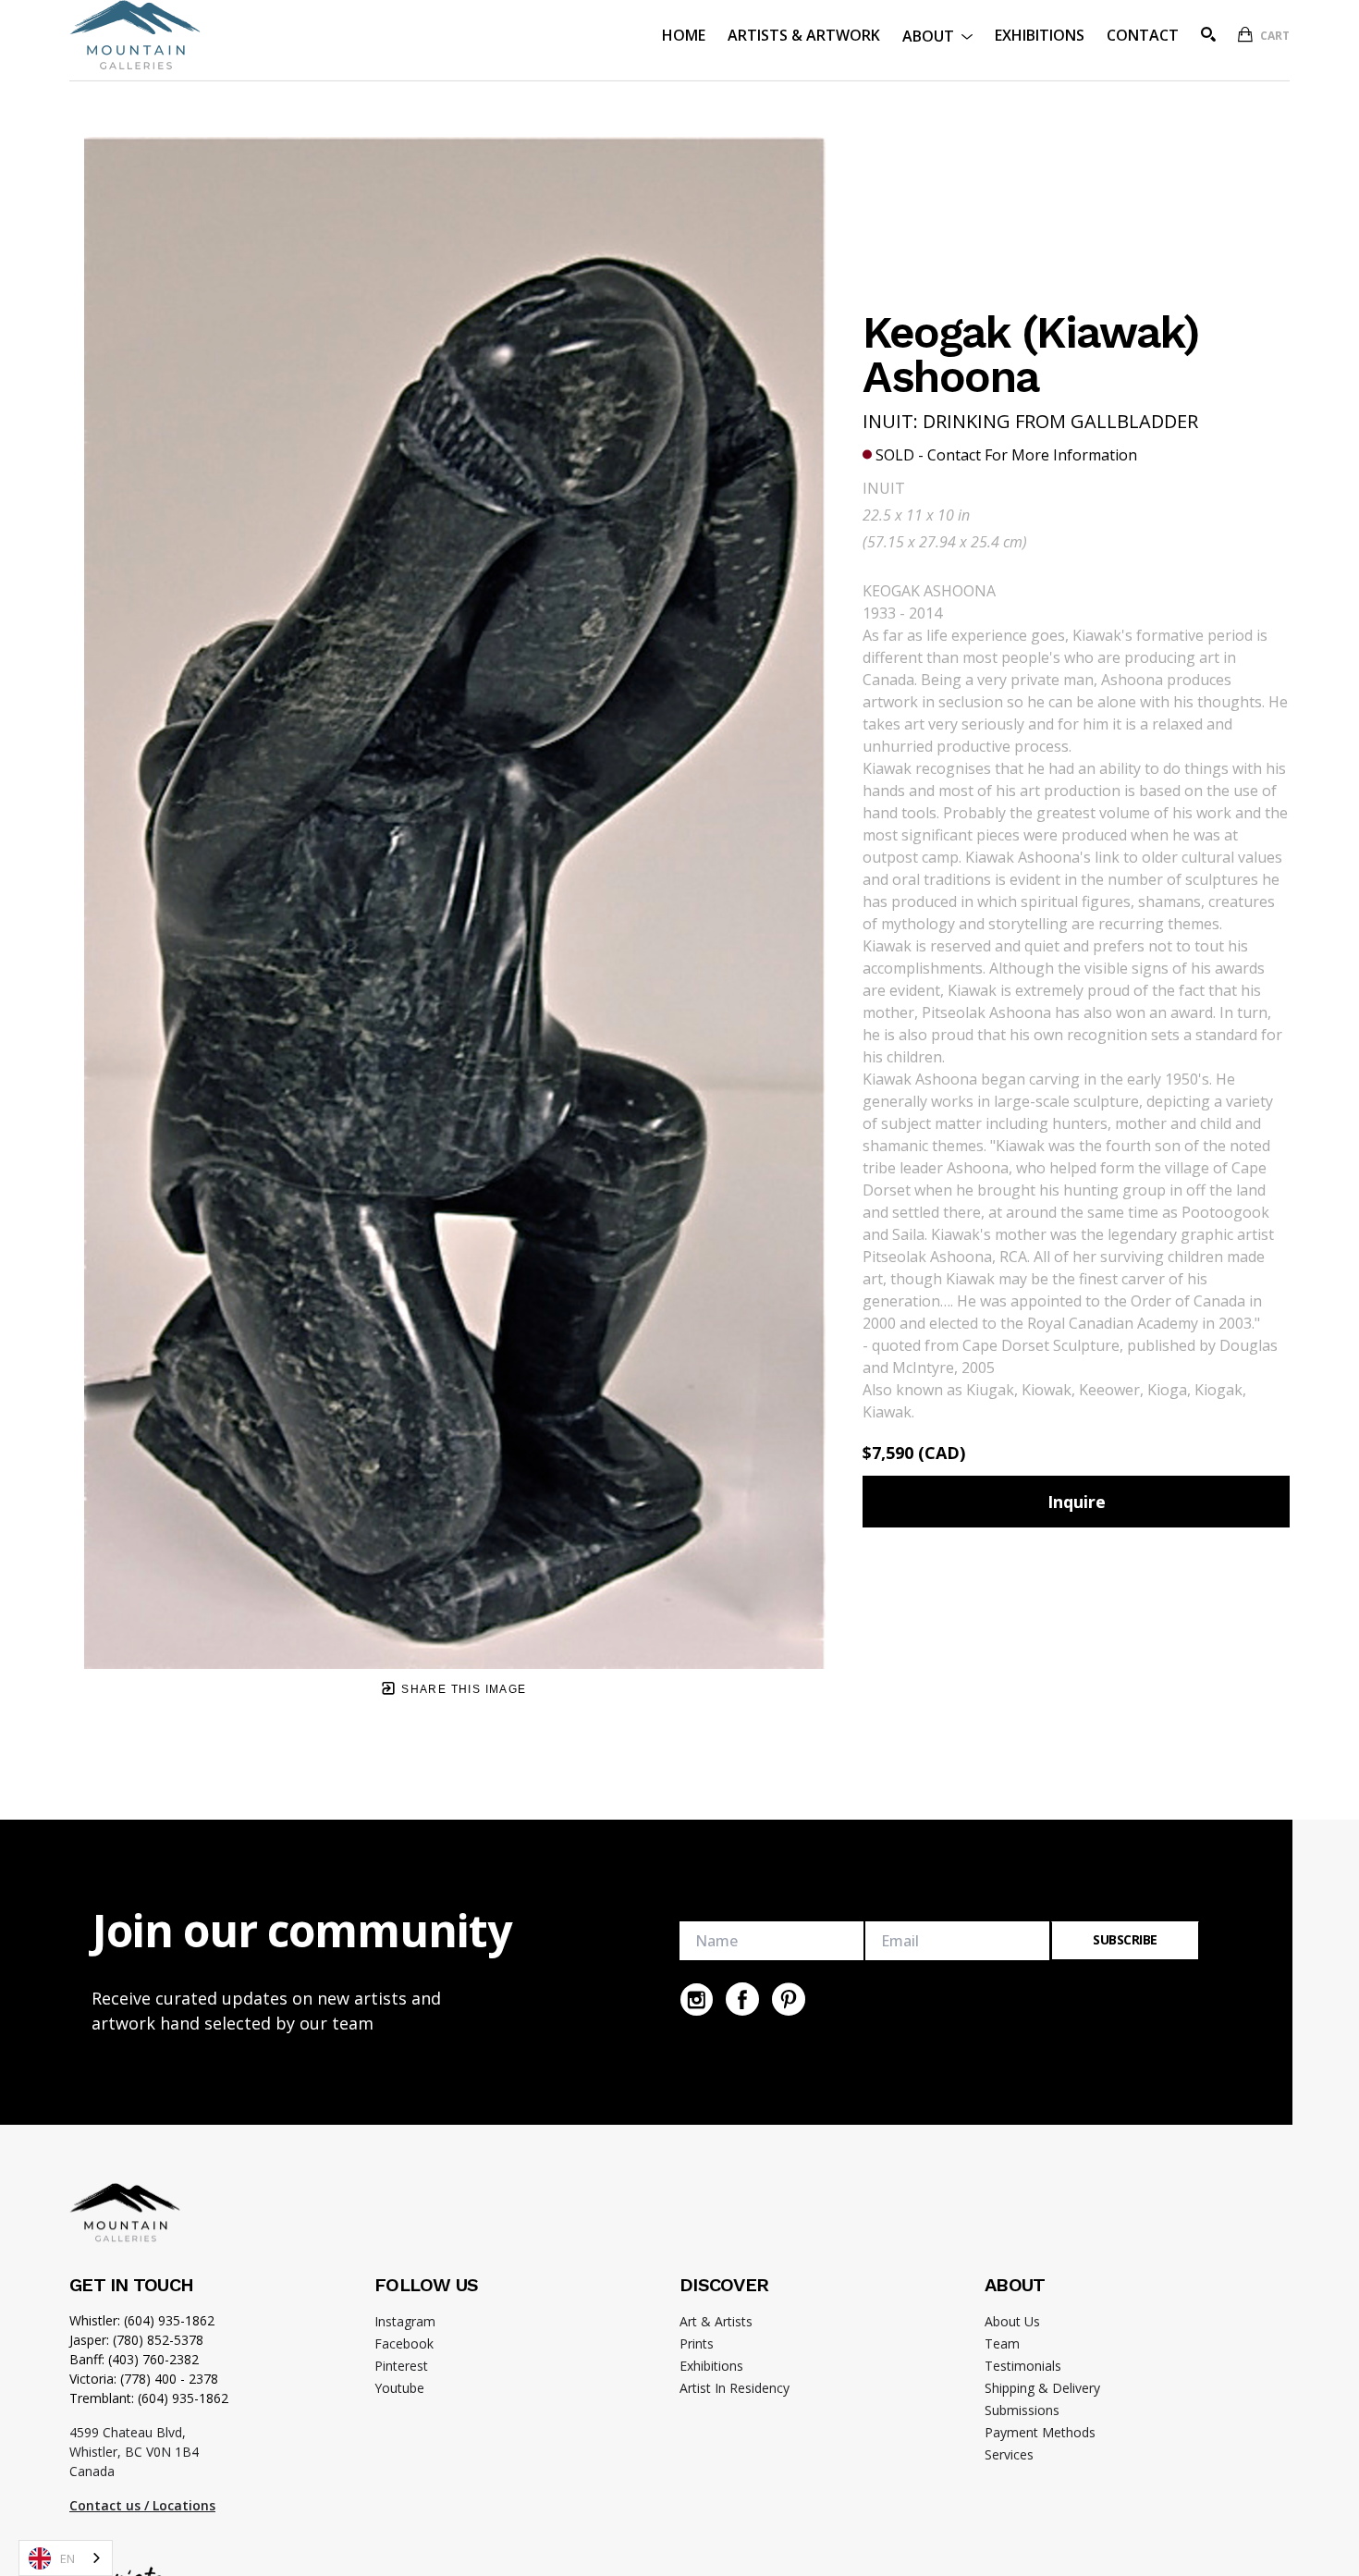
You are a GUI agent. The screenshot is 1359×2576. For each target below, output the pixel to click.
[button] (937, 35)
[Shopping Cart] (1245, 34)
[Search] (1208, 34)
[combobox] (66, 2558)
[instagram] (696, 1999)
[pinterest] (789, 1999)
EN (67, 2558)
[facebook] (742, 1999)
